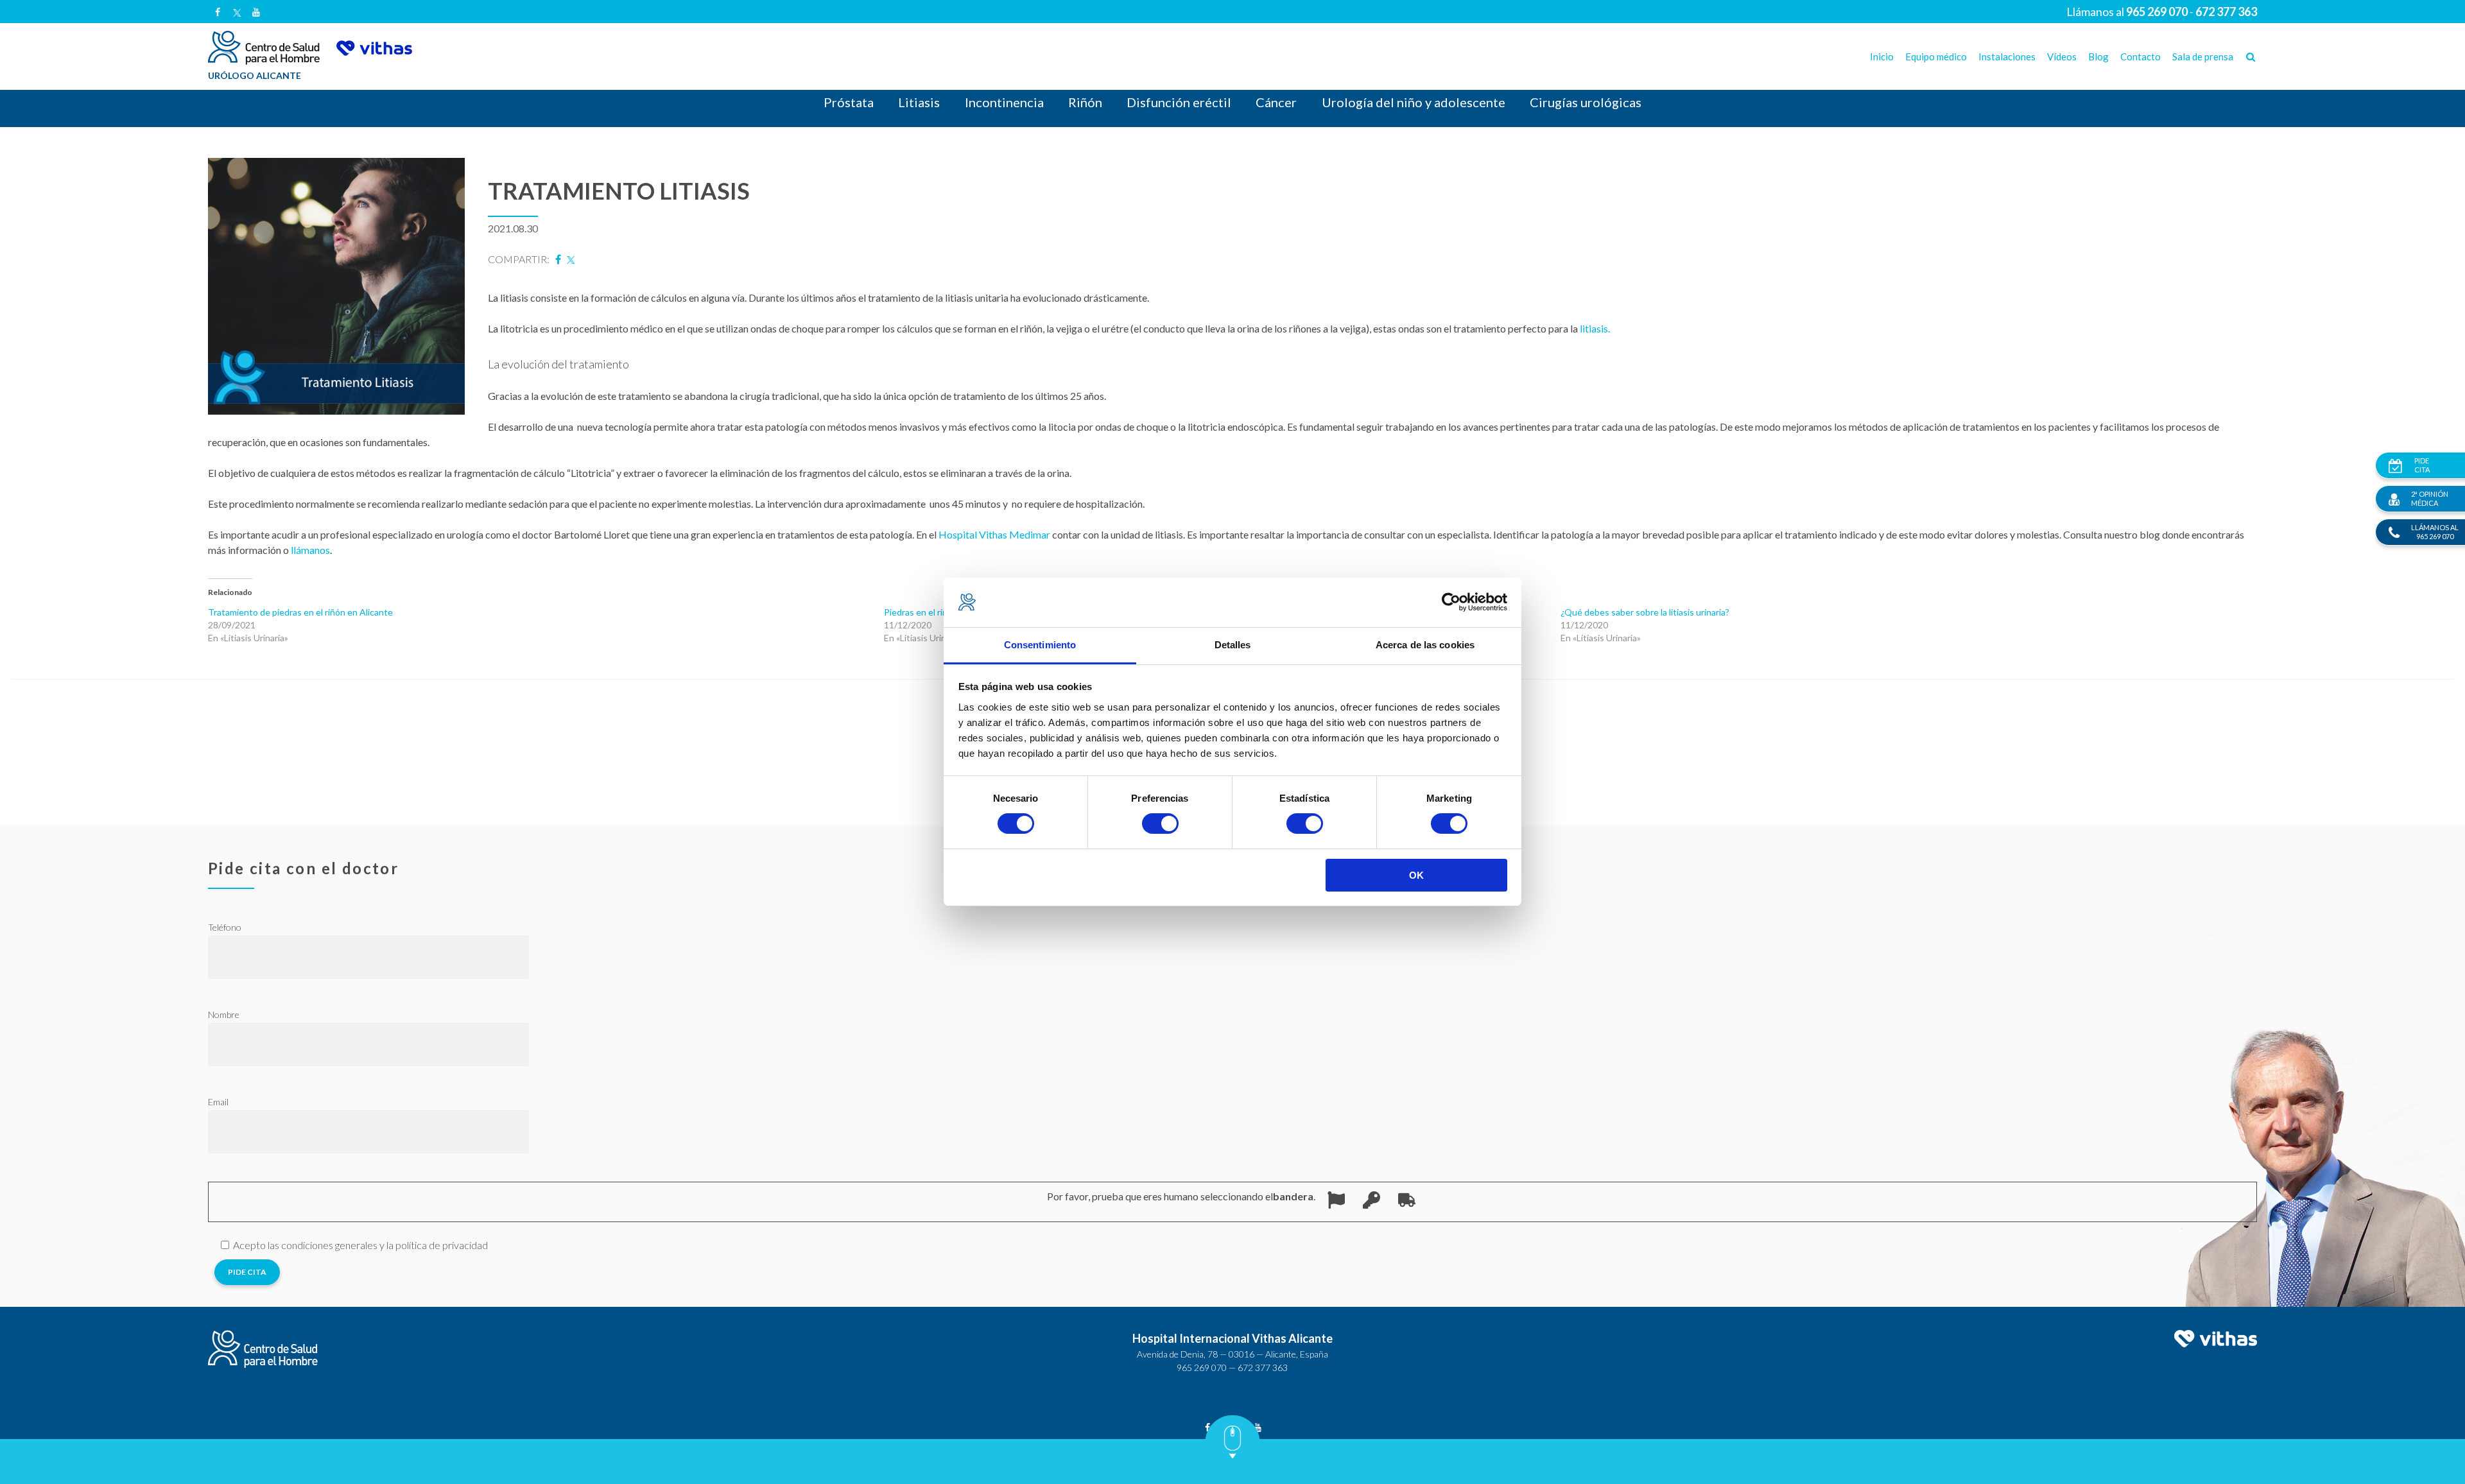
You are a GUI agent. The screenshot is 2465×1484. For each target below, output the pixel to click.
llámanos (310, 550)
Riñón (1085, 102)
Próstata (849, 102)
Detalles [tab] (1233, 645)
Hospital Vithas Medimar (994, 534)
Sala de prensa (2203, 56)
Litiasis (919, 102)
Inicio (1882, 56)
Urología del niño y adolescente (1414, 102)
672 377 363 (1263, 1368)
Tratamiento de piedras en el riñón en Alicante (300, 612)
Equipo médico (1936, 56)
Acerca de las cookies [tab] (1425, 645)
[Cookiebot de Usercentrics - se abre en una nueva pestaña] (1451, 602)
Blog (2098, 56)
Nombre (224, 1014)
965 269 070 (1202, 1368)
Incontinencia (1004, 102)
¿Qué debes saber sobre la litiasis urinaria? (1645, 612)
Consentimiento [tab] (1040, 645)
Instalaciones (2007, 56)
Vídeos (2062, 56)
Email (218, 1102)
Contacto (2141, 56)
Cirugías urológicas (1586, 102)
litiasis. (1596, 328)
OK (1416, 875)
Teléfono (225, 927)
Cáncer (1276, 102)
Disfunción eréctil (1179, 102)
